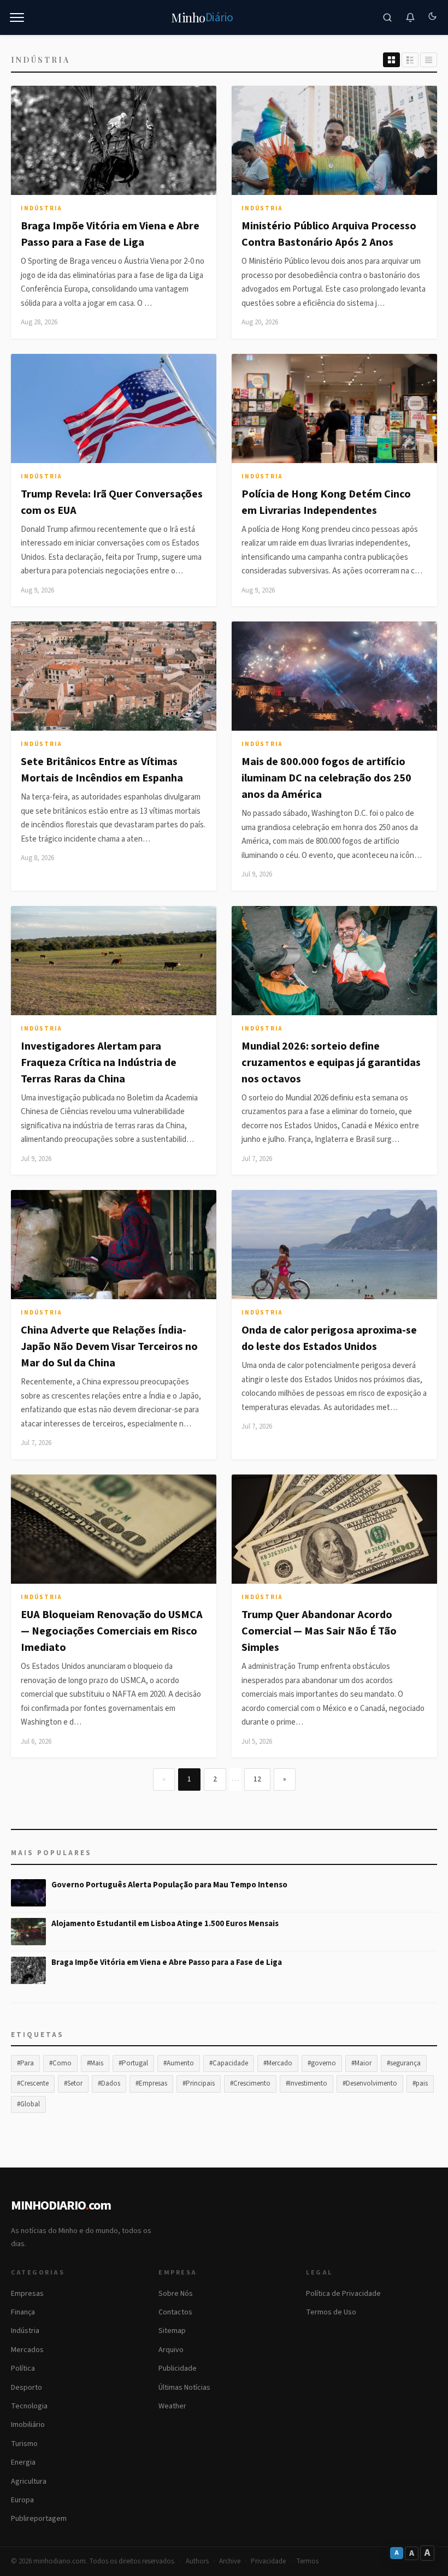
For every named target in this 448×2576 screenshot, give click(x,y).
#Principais (199, 2083)
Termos (307, 2561)
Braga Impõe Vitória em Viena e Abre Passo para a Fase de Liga (167, 1962)
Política (23, 2368)
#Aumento (179, 2063)
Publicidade (178, 2368)
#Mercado (278, 2063)
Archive (230, 2561)
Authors (197, 2561)
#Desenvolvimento (370, 2083)
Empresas (27, 2294)
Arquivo (171, 2350)
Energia (23, 2462)
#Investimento (306, 2083)
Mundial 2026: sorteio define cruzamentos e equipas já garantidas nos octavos (331, 1063)
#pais (420, 2083)
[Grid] (391, 60)
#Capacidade (229, 2063)
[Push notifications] (410, 17)
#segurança (404, 2063)
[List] (410, 60)
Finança (23, 2312)
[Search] (387, 17)
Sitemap (172, 2331)
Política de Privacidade (343, 2294)
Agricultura (29, 2482)
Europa (22, 2500)
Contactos (175, 2312)
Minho (202, 17)
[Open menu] (17, 17)
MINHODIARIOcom (61, 2205)
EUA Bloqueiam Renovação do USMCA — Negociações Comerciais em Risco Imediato (112, 1631)
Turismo (24, 2444)
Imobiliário (28, 2425)
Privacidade (268, 2561)
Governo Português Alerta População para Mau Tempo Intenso (169, 1885)
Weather (172, 2406)
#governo (322, 2063)
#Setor (73, 2083)
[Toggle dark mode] (432, 17)
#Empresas (151, 2083)
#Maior (361, 2063)
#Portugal (133, 2063)
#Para (25, 2063)
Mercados (27, 2350)
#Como (60, 2063)
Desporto (26, 2388)
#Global (28, 2104)
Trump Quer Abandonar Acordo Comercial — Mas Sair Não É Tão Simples (319, 1631)
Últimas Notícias (184, 2388)
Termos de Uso (331, 2312)
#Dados (109, 2083)
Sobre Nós (176, 2294)
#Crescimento (250, 2083)
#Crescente (33, 2083)
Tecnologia (29, 2406)
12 (257, 1779)
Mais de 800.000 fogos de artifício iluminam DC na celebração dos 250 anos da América (326, 778)
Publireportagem (39, 2519)
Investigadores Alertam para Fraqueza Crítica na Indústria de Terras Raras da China (99, 1063)
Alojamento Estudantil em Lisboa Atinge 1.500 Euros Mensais (165, 1924)
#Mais (95, 2063)
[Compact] (429, 60)
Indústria (41, 208)
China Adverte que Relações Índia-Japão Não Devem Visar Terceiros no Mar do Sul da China (109, 1347)
